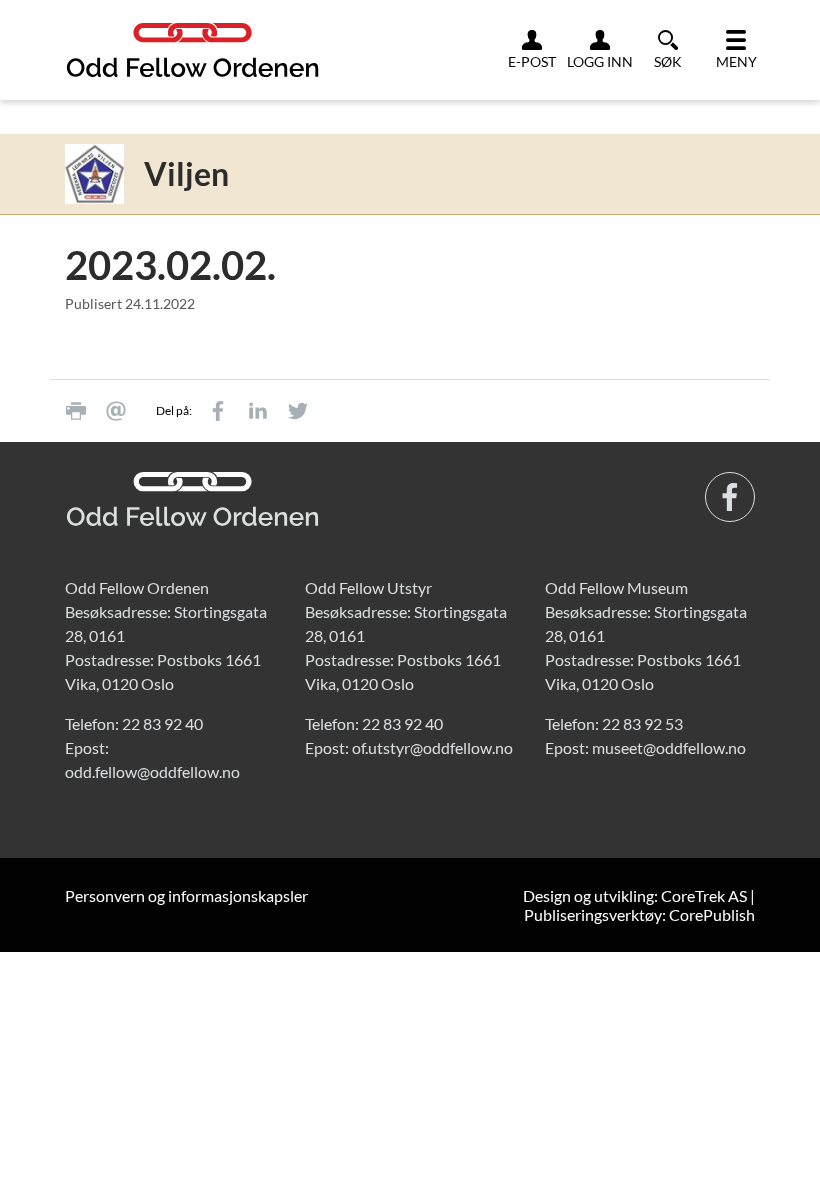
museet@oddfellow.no (669, 747)
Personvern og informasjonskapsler (186, 895)
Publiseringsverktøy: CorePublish (639, 914)
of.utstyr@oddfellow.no (432, 747)
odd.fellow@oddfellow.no (152, 771)
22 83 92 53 (642, 723)
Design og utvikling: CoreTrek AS (635, 895)
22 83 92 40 (162, 723)
